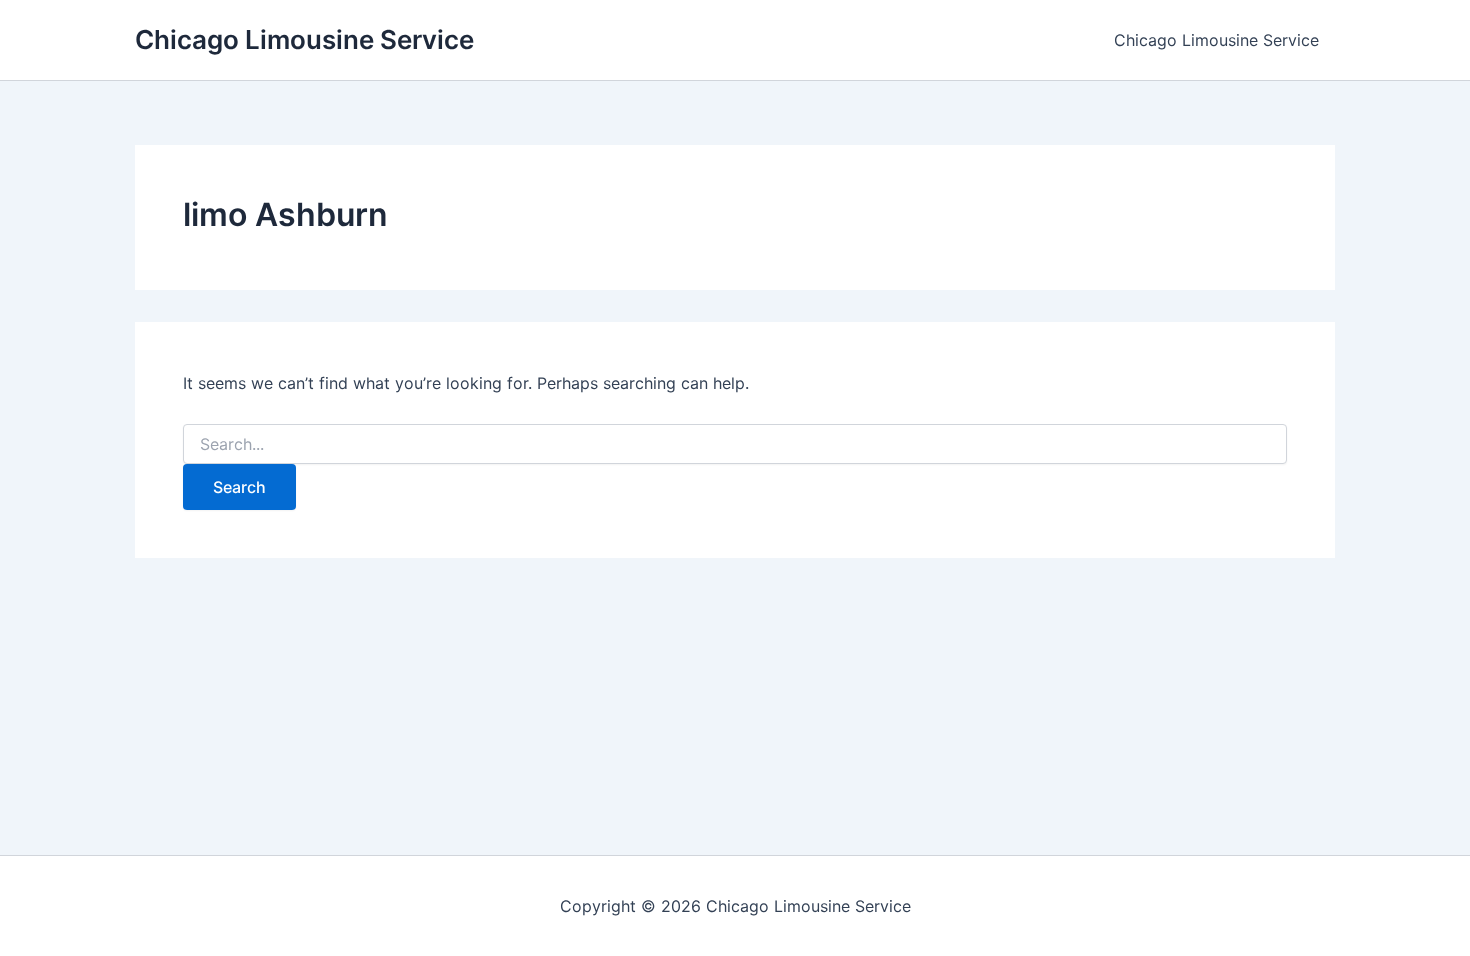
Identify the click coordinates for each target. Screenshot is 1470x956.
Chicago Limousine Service (304, 39)
